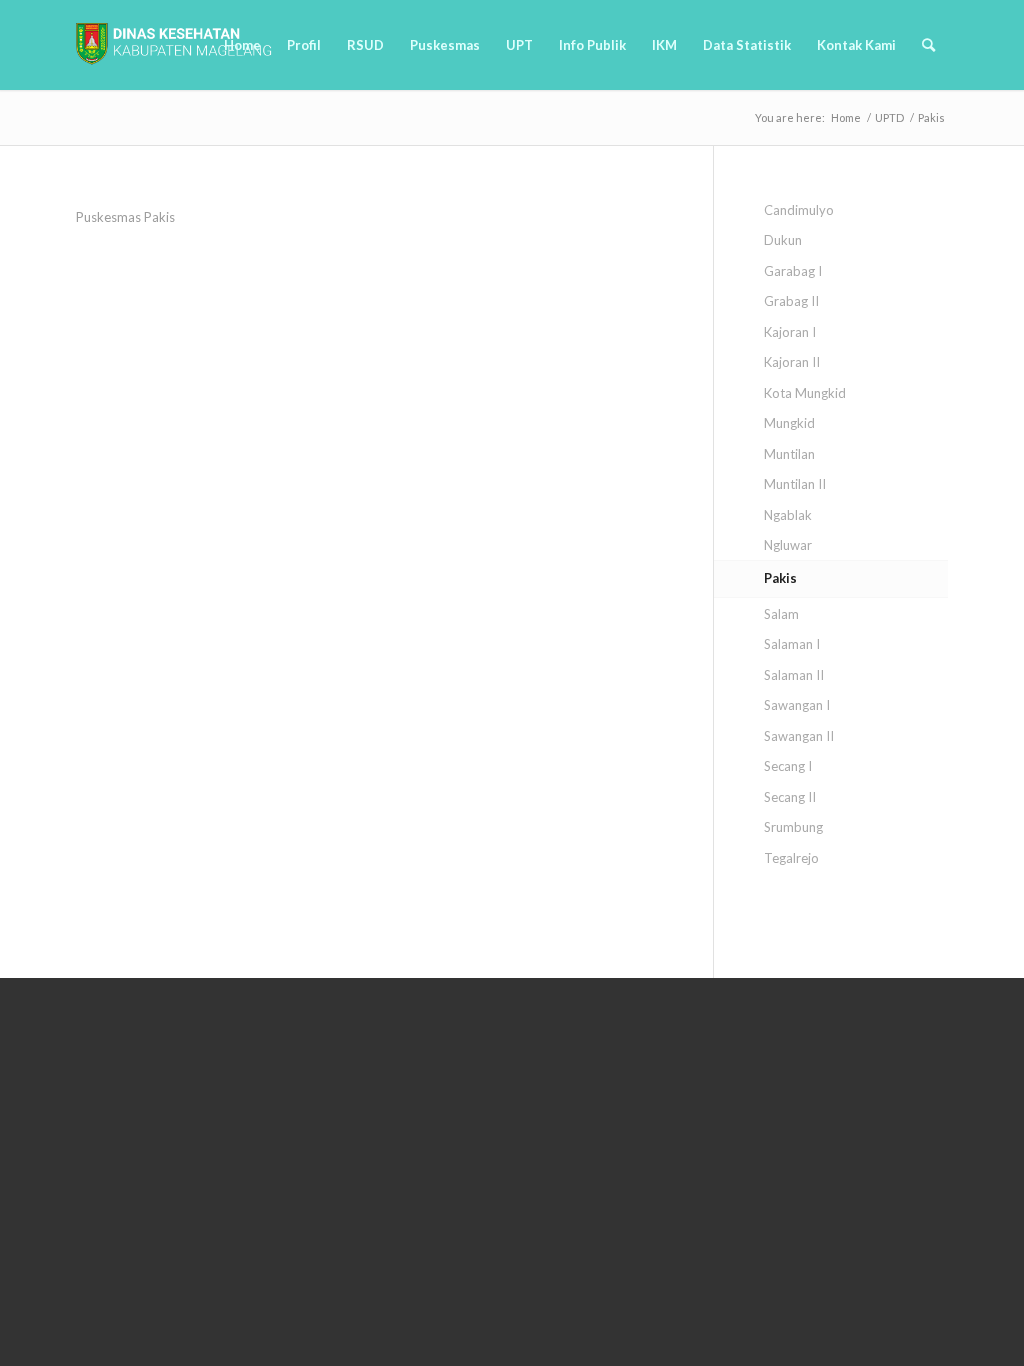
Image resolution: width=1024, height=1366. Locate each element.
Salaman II (794, 675)
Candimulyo (799, 210)
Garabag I (793, 271)
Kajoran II (792, 362)
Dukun (783, 240)
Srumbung (793, 827)
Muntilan (789, 454)
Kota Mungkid (805, 393)
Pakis (780, 578)
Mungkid (789, 423)
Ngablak (788, 515)
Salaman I (792, 644)
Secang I (788, 766)
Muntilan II (795, 484)
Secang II (790, 797)
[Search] (928, 45)
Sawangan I (797, 705)
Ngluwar (788, 545)
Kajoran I (790, 332)
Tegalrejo (791, 858)
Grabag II (791, 301)
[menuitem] (242, 45)
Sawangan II (799, 736)
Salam (781, 614)
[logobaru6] (174, 45)
